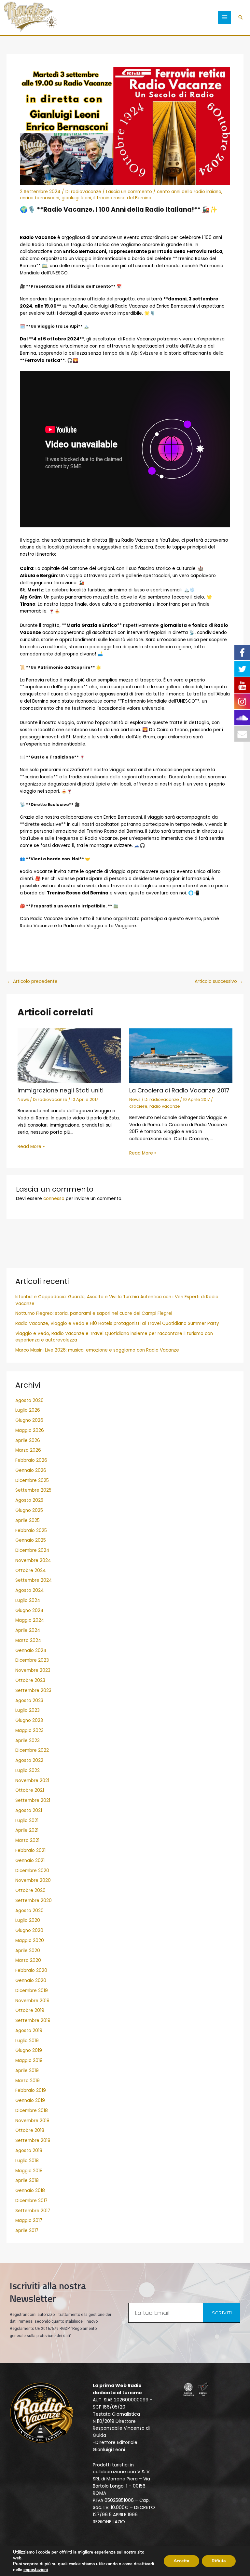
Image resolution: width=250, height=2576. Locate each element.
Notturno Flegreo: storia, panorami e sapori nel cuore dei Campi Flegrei (94, 1313)
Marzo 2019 (28, 2081)
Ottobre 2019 (30, 2010)
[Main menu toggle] (225, 17)
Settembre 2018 (33, 2140)
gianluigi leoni (76, 198)
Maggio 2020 (30, 1941)
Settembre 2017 (33, 2211)
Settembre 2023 (33, 1691)
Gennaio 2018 (30, 2191)
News (23, 1099)
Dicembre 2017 (31, 2201)
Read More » (31, 1147)
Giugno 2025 (29, 1510)
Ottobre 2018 (30, 2130)
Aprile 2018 (27, 2180)
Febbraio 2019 (31, 2090)
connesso (54, 1199)
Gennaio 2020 (31, 1981)
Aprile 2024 (28, 1630)
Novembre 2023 (33, 1670)
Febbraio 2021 (30, 1850)
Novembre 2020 (33, 1880)
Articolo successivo (219, 982)
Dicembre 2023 (32, 1660)
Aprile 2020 (28, 1951)
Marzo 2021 (27, 1840)
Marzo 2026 (28, 1450)
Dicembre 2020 (32, 1871)
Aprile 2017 (27, 2231)
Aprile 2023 (28, 1741)
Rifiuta (219, 2561)
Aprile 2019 (27, 2071)
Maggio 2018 (29, 2171)
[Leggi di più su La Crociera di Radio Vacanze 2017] (181, 1056)
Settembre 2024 (34, 1580)
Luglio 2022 (28, 1770)
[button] (241, 17)
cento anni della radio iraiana (189, 192)
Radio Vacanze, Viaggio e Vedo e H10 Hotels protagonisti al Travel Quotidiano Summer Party (117, 1323)
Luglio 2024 (28, 1600)
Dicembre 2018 (32, 2111)
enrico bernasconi (40, 198)
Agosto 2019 (29, 2031)
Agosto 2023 (29, 1701)
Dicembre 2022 (32, 1750)
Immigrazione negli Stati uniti (61, 1090)
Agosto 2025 (29, 1500)
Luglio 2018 (27, 2161)
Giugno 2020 (29, 1930)
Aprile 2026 (28, 1440)
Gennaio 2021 (30, 1861)
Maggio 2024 (30, 1620)
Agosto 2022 (29, 1760)
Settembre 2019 (33, 2021)
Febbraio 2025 (31, 1531)
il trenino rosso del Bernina (122, 198)
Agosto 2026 (29, 1400)
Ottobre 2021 (30, 1790)
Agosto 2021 (29, 1810)
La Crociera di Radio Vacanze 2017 (179, 1090)
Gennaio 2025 (31, 1540)
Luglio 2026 (28, 1410)
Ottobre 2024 (31, 1571)
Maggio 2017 (29, 2220)
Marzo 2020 (28, 1960)
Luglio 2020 (28, 1920)
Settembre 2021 (33, 1800)
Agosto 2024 (30, 1590)
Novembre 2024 (33, 1560)
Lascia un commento (129, 192)
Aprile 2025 (28, 1520)
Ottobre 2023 (30, 1680)
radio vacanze (165, 1106)
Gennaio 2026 (31, 1470)
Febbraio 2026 (31, 1460)
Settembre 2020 (34, 1901)
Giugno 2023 (29, 1720)
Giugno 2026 (29, 1420)
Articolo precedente (32, 982)
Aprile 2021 (27, 1830)
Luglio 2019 (27, 2041)
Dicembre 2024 (32, 1550)
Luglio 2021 (27, 1821)
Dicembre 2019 (32, 1991)
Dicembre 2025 (32, 1480)
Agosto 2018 (29, 2151)
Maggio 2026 (30, 1430)
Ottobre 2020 (30, 1890)
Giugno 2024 (29, 1611)
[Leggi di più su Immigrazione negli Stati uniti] (69, 1056)
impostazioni (36, 2570)
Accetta (181, 2561)
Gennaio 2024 (31, 1651)
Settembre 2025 (33, 1490)
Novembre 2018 (32, 2121)
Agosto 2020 (29, 1911)
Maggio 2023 (29, 1731)
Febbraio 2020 (31, 1970)
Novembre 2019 (32, 2001)
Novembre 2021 (32, 1781)
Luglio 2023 (28, 1710)
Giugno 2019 (29, 2050)
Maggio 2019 (29, 2061)
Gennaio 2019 (30, 2100)
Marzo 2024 (28, 1640)
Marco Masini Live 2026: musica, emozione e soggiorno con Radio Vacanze (97, 1350)
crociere (138, 1106)
